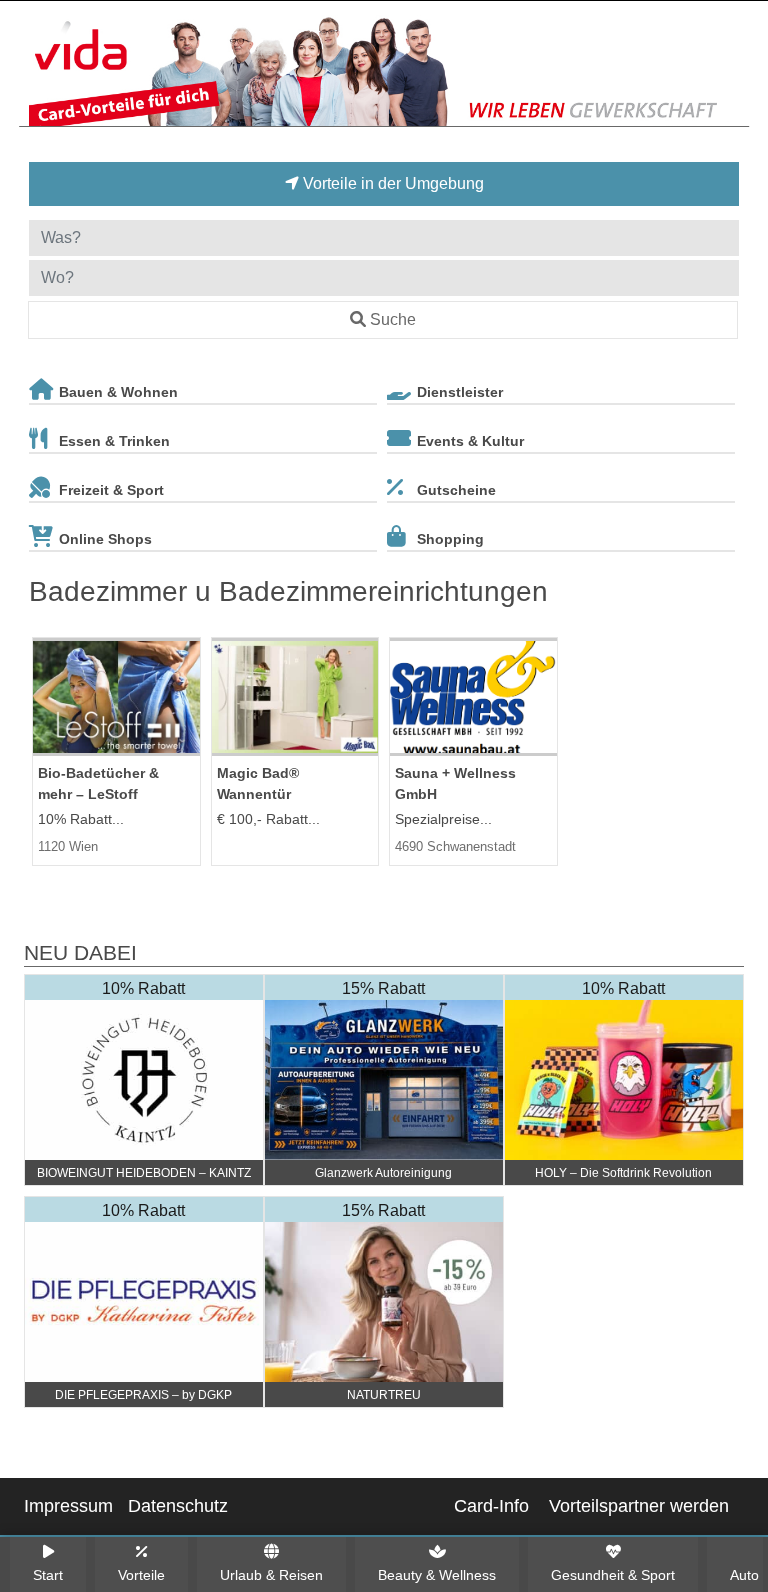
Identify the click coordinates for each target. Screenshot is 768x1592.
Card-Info (491, 1506)
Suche (393, 319)
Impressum (68, 1506)
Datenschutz (178, 1506)
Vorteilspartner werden (639, 1506)
